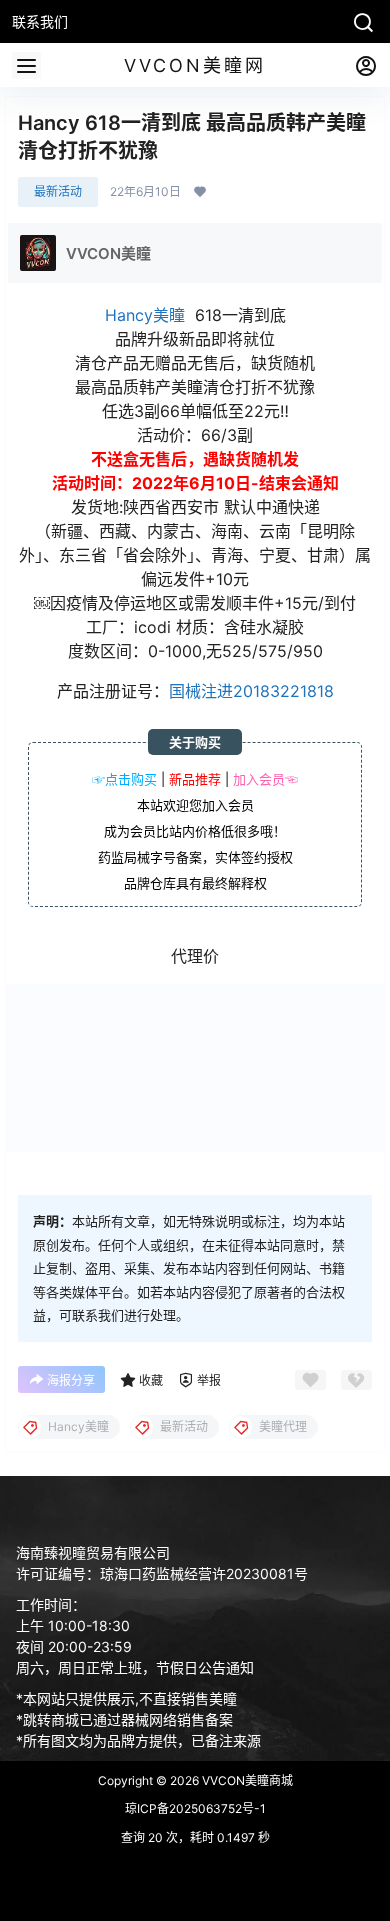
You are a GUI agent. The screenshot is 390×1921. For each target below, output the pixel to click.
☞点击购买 (124, 779)
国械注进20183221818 (251, 691)
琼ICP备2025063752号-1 (195, 1808)
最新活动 (58, 191)
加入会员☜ (265, 779)
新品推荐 (195, 779)
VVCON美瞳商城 (246, 1780)
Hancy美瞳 (145, 315)
